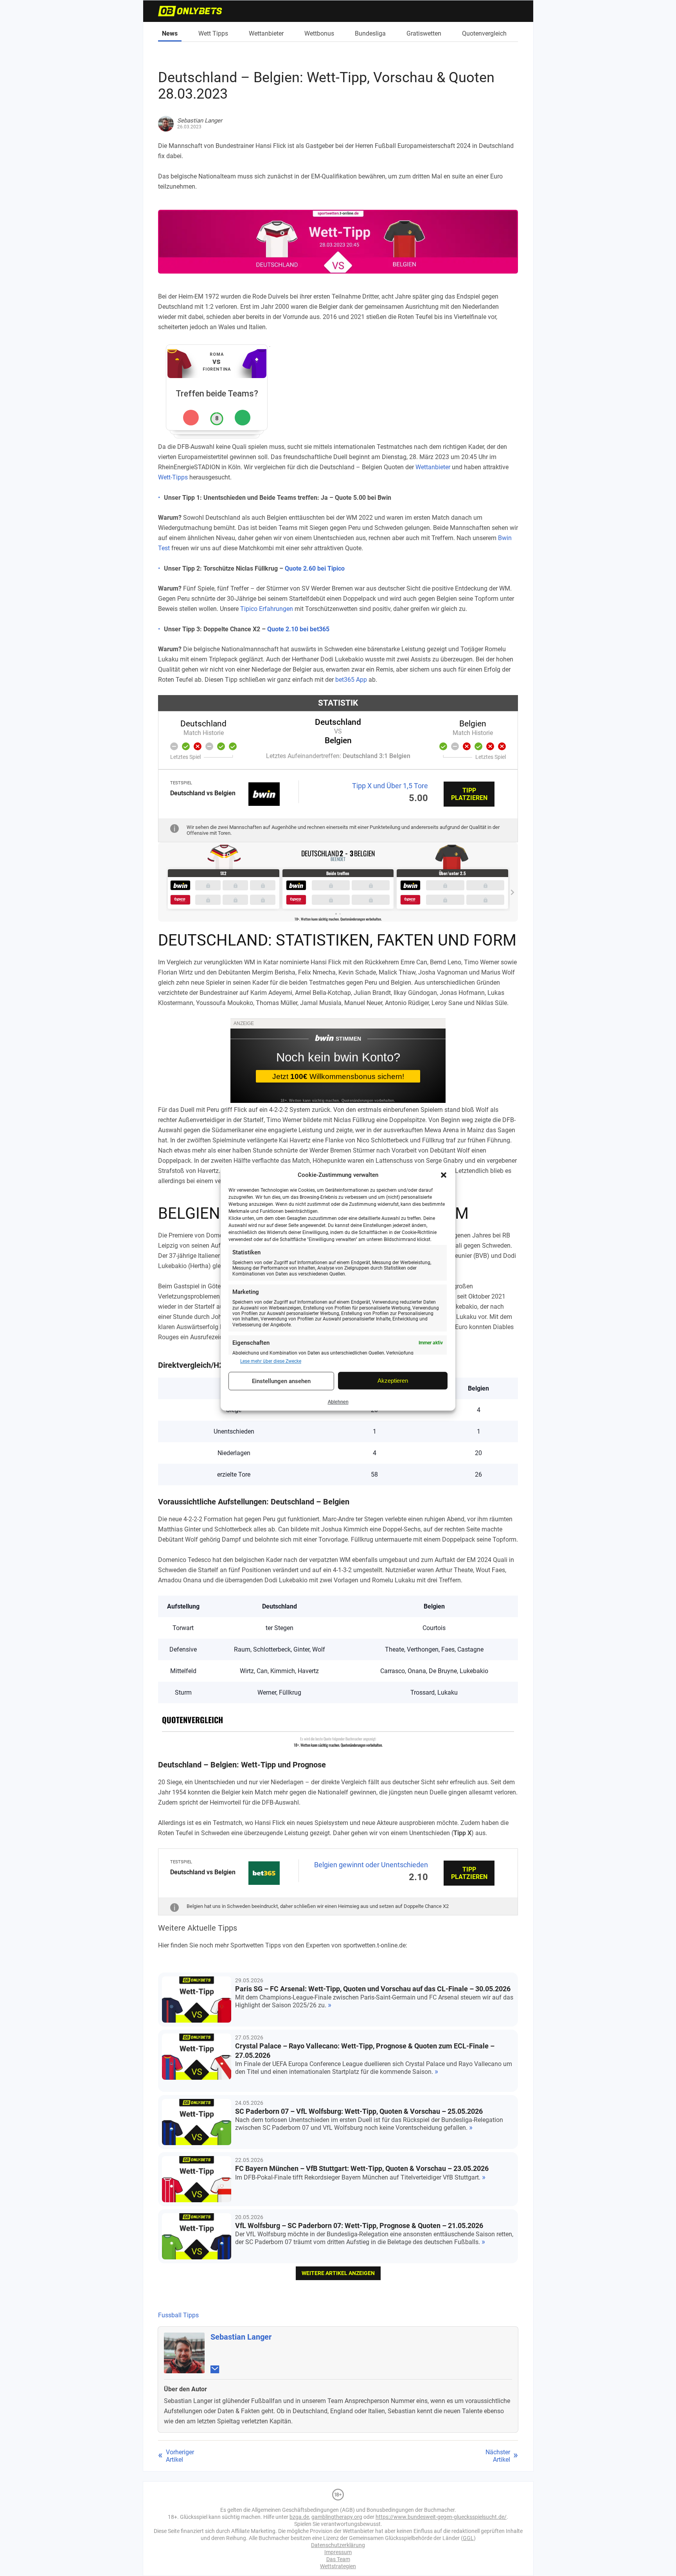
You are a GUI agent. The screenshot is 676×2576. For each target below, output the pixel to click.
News (170, 33)
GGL (468, 2538)
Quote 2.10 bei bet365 (298, 629)
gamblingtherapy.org (337, 2517)
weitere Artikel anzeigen (338, 2273)
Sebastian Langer (241, 2337)
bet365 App (351, 680)
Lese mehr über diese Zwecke (271, 1361)
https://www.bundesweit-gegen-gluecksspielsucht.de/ (441, 2517)
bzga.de (299, 2517)
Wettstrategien (338, 2566)
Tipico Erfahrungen (267, 609)
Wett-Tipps (173, 477)
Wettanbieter (266, 33)
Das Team (338, 2559)
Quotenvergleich (484, 33)
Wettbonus (319, 33)
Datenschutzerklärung (338, 2545)
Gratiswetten (424, 33)
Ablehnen (338, 1402)
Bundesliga (370, 33)
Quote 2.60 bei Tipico (315, 568)
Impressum (338, 2552)
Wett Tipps (213, 33)
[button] (444, 1175)
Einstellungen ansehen (281, 1381)
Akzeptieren (393, 1381)
